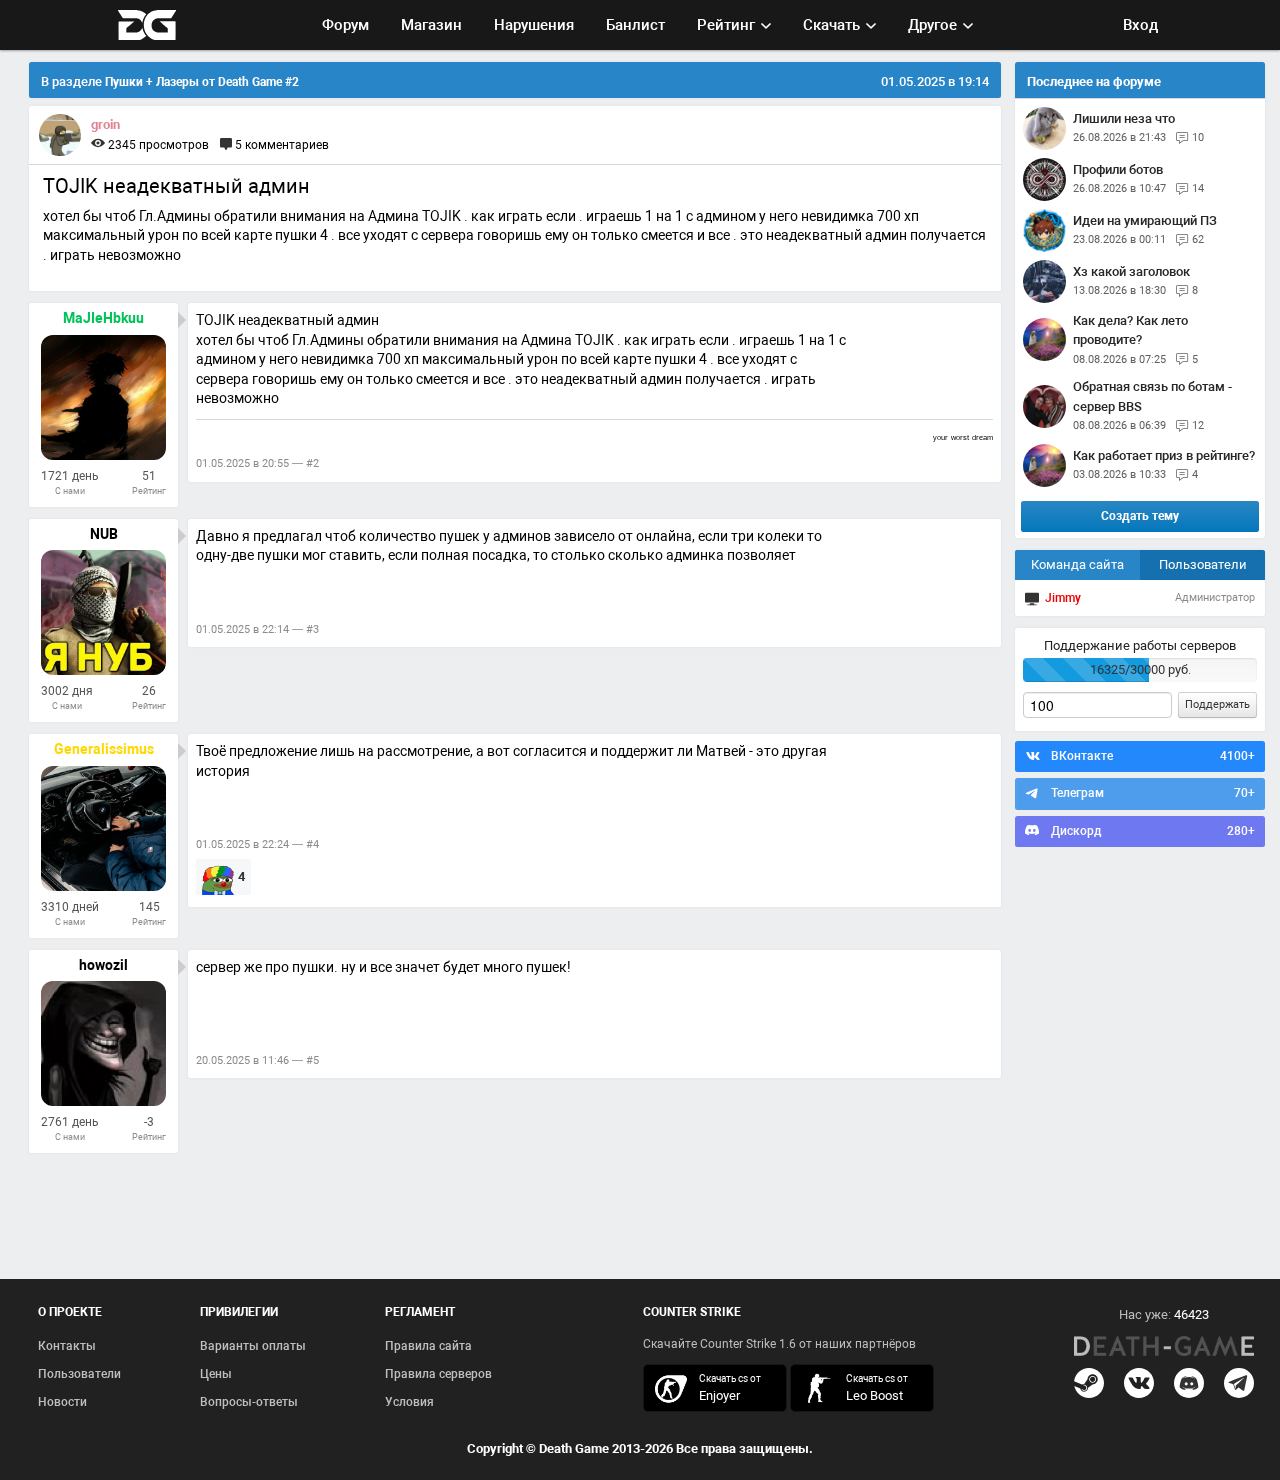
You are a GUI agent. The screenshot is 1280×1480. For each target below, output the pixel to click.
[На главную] (1164, 1346)
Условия (409, 1402)
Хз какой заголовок (1131, 271)
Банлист (635, 25)
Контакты (67, 1346)
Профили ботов (1118, 169)
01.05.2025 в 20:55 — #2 (257, 463)
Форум (345, 25)
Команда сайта (1077, 564)
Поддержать (1217, 704)
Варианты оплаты (253, 1346)
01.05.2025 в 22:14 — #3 (257, 629)
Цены (216, 1374)
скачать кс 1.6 (852, 1387)
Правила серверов (438, 1374)
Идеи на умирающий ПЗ (1145, 220)
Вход (1140, 25)
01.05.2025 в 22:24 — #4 (257, 844)
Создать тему (1140, 516)
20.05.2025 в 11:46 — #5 (257, 1060)
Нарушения (534, 25)
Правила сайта (428, 1346)
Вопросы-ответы (249, 1402)
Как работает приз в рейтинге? (1164, 455)
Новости (62, 1402)
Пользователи (1203, 564)
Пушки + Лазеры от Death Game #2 (202, 82)
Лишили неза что (1124, 118)
